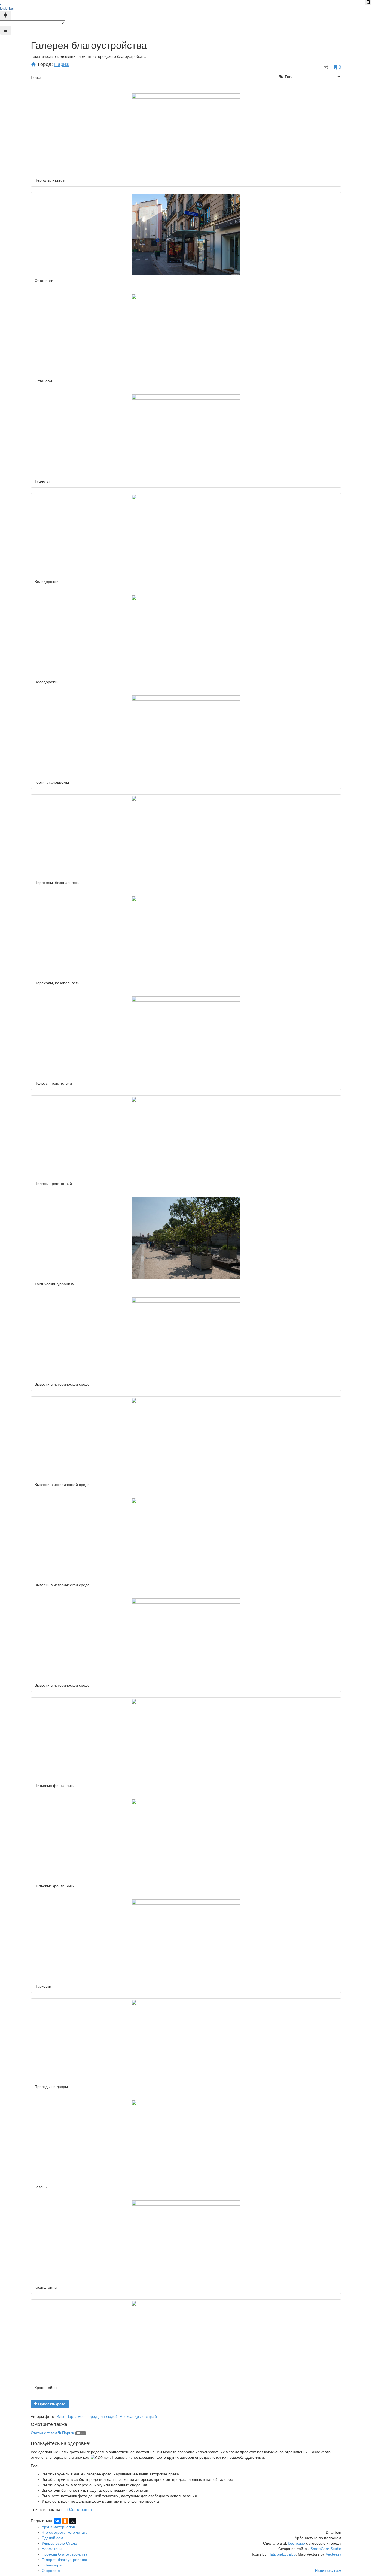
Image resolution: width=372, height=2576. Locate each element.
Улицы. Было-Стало (59, 2543)
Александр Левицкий (138, 2416)
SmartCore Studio (326, 2549)
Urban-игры (52, 2565)
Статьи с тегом (52, 2433)
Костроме (296, 2543)
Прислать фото (51, 2404)
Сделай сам (52, 2538)
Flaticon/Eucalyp (282, 2554)
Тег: (288, 77)
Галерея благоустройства (64, 2560)
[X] (73, 2521)
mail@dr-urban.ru (77, 2509)
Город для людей (102, 2416)
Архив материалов (58, 2527)
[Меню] (6, 30)
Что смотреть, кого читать (65, 2532)
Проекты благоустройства (65, 2554)
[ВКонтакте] (57, 2521)
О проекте (51, 2571)
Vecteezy (333, 2554)
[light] (5, 16)
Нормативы (52, 2549)
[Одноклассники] (65, 2521)
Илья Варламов (70, 2416)
